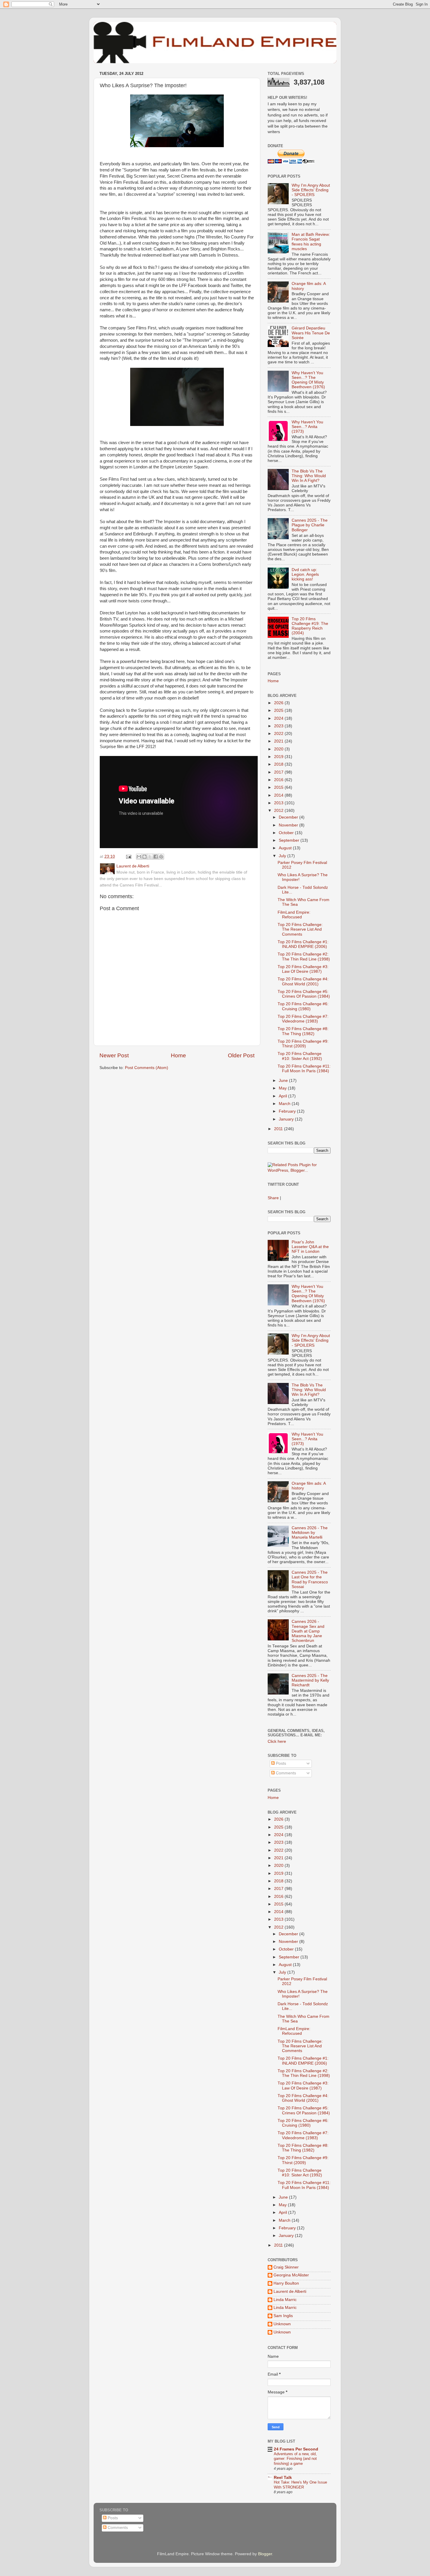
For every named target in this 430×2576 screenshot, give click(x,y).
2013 (279, 803)
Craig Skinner (286, 2267)
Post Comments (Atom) (147, 1068)
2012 (279, 811)
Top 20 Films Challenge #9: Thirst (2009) (303, 1044)
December (289, 817)
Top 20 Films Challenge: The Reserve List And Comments (300, 929)
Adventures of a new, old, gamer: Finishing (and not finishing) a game (295, 2459)
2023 (279, 726)
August (286, 848)
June (284, 1081)
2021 (279, 741)
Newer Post (114, 1055)
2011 (279, 1129)
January (287, 1119)
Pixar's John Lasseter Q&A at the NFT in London (310, 1247)
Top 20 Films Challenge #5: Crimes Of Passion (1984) (304, 994)
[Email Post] (128, 856)
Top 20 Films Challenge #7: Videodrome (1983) (303, 1019)
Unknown (282, 2324)
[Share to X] (150, 857)
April (283, 1096)
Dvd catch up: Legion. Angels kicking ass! (305, 574)
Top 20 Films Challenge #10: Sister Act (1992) (300, 1056)
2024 (279, 718)
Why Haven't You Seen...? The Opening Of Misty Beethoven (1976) (308, 380)
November (289, 825)
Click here (277, 1741)
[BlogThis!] (145, 857)
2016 (279, 780)
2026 (279, 703)
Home (178, 1055)
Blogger (265, 2554)
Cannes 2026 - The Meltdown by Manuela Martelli (310, 1533)
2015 (279, 787)
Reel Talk (283, 2478)
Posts (280, 1763)
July (283, 856)
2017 (279, 772)
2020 (279, 749)
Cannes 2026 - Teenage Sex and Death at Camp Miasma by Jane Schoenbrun (308, 1631)
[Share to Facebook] (156, 857)
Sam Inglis (283, 2316)
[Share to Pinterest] (161, 857)
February (288, 1111)
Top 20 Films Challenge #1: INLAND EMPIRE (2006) (303, 944)
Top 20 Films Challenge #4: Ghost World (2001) (303, 981)
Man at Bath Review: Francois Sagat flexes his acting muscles (311, 242)
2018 (279, 764)
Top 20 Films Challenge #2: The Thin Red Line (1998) (304, 957)
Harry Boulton (286, 2283)
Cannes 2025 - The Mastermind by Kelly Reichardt (310, 1680)
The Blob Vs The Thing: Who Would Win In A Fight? (309, 476)
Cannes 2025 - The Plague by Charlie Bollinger (310, 525)
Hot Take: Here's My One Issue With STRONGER (300, 2485)
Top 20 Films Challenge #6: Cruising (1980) (303, 1006)
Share (273, 1198)
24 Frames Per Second (296, 2449)
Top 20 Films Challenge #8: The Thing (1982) (303, 1031)
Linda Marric (285, 2300)
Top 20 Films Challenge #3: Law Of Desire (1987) (303, 969)
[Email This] (139, 857)
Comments (285, 1773)
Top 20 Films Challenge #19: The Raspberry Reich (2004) (310, 626)
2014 (279, 795)
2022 (279, 734)
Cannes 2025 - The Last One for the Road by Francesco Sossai (310, 1580)
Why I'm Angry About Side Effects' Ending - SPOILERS (311, 190)
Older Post (241, 1055)
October (287, 833)
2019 (279, 757)
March (285, 1104)
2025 (279, 710)
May (283, 1088)
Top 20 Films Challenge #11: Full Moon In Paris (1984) (304, 1069)
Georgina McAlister (291, 2275)
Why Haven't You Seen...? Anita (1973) (307, 427)
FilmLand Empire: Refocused (294, 915)
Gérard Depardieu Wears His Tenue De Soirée (311, 333)
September (290, 840)
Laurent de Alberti (290, 2291)
